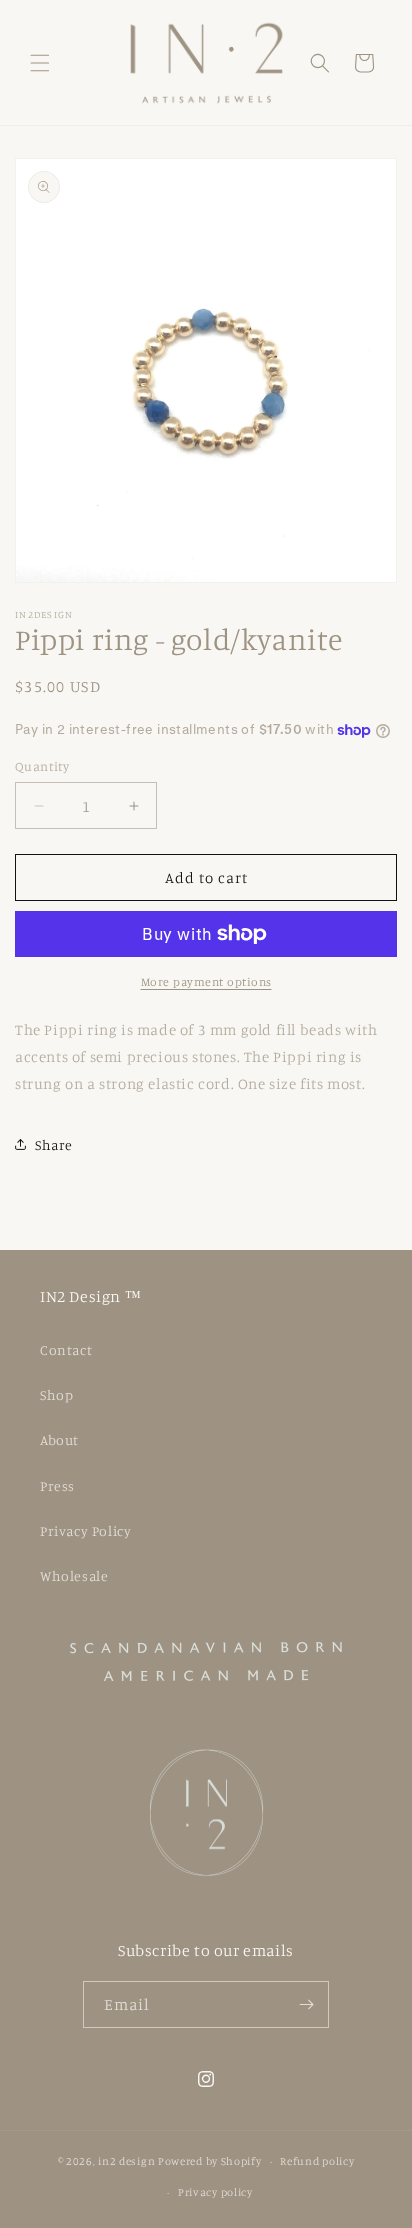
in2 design (126, 2161)
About (59, 1439)
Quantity (42, 766)
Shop (56, 1394)
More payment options (206, 981)
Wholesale (74, 1575)
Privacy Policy (85, 1530)
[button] (40, 63)
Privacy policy (215, 2192)
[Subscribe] (306, 2004)
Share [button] (54, 1144)
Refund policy (317, 2161)
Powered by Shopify (210, 2161)
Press (57, 1485)
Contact (66, 1349)
